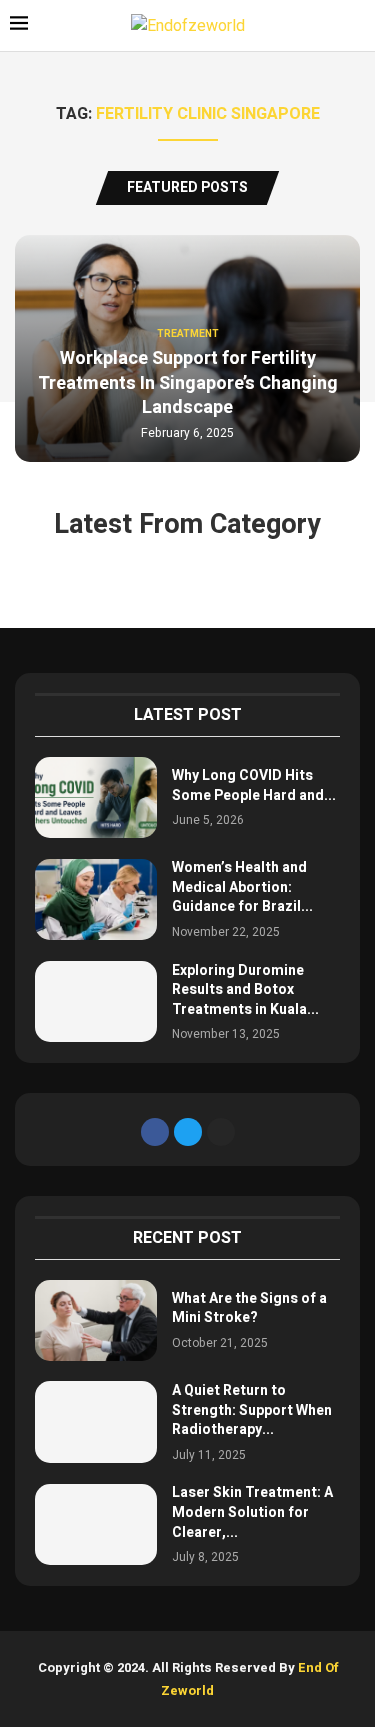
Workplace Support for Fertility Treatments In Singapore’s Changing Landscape (188, 383)
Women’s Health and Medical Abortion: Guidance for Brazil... (242, 887)
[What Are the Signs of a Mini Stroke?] (96, 1320)
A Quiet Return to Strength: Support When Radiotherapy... (252, 1410)
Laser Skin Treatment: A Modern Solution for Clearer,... (252, 1512)
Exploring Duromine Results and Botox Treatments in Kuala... (245, 990)
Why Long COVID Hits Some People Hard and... (254, 785)
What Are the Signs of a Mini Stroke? (249, 1308)
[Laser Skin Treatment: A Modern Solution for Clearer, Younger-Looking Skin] (96, 1524)
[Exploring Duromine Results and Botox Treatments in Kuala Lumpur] (96, 1001)
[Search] (355, 26)
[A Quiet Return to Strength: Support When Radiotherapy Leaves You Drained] (96, 1421)
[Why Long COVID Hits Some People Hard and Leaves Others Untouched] (96, 797)
